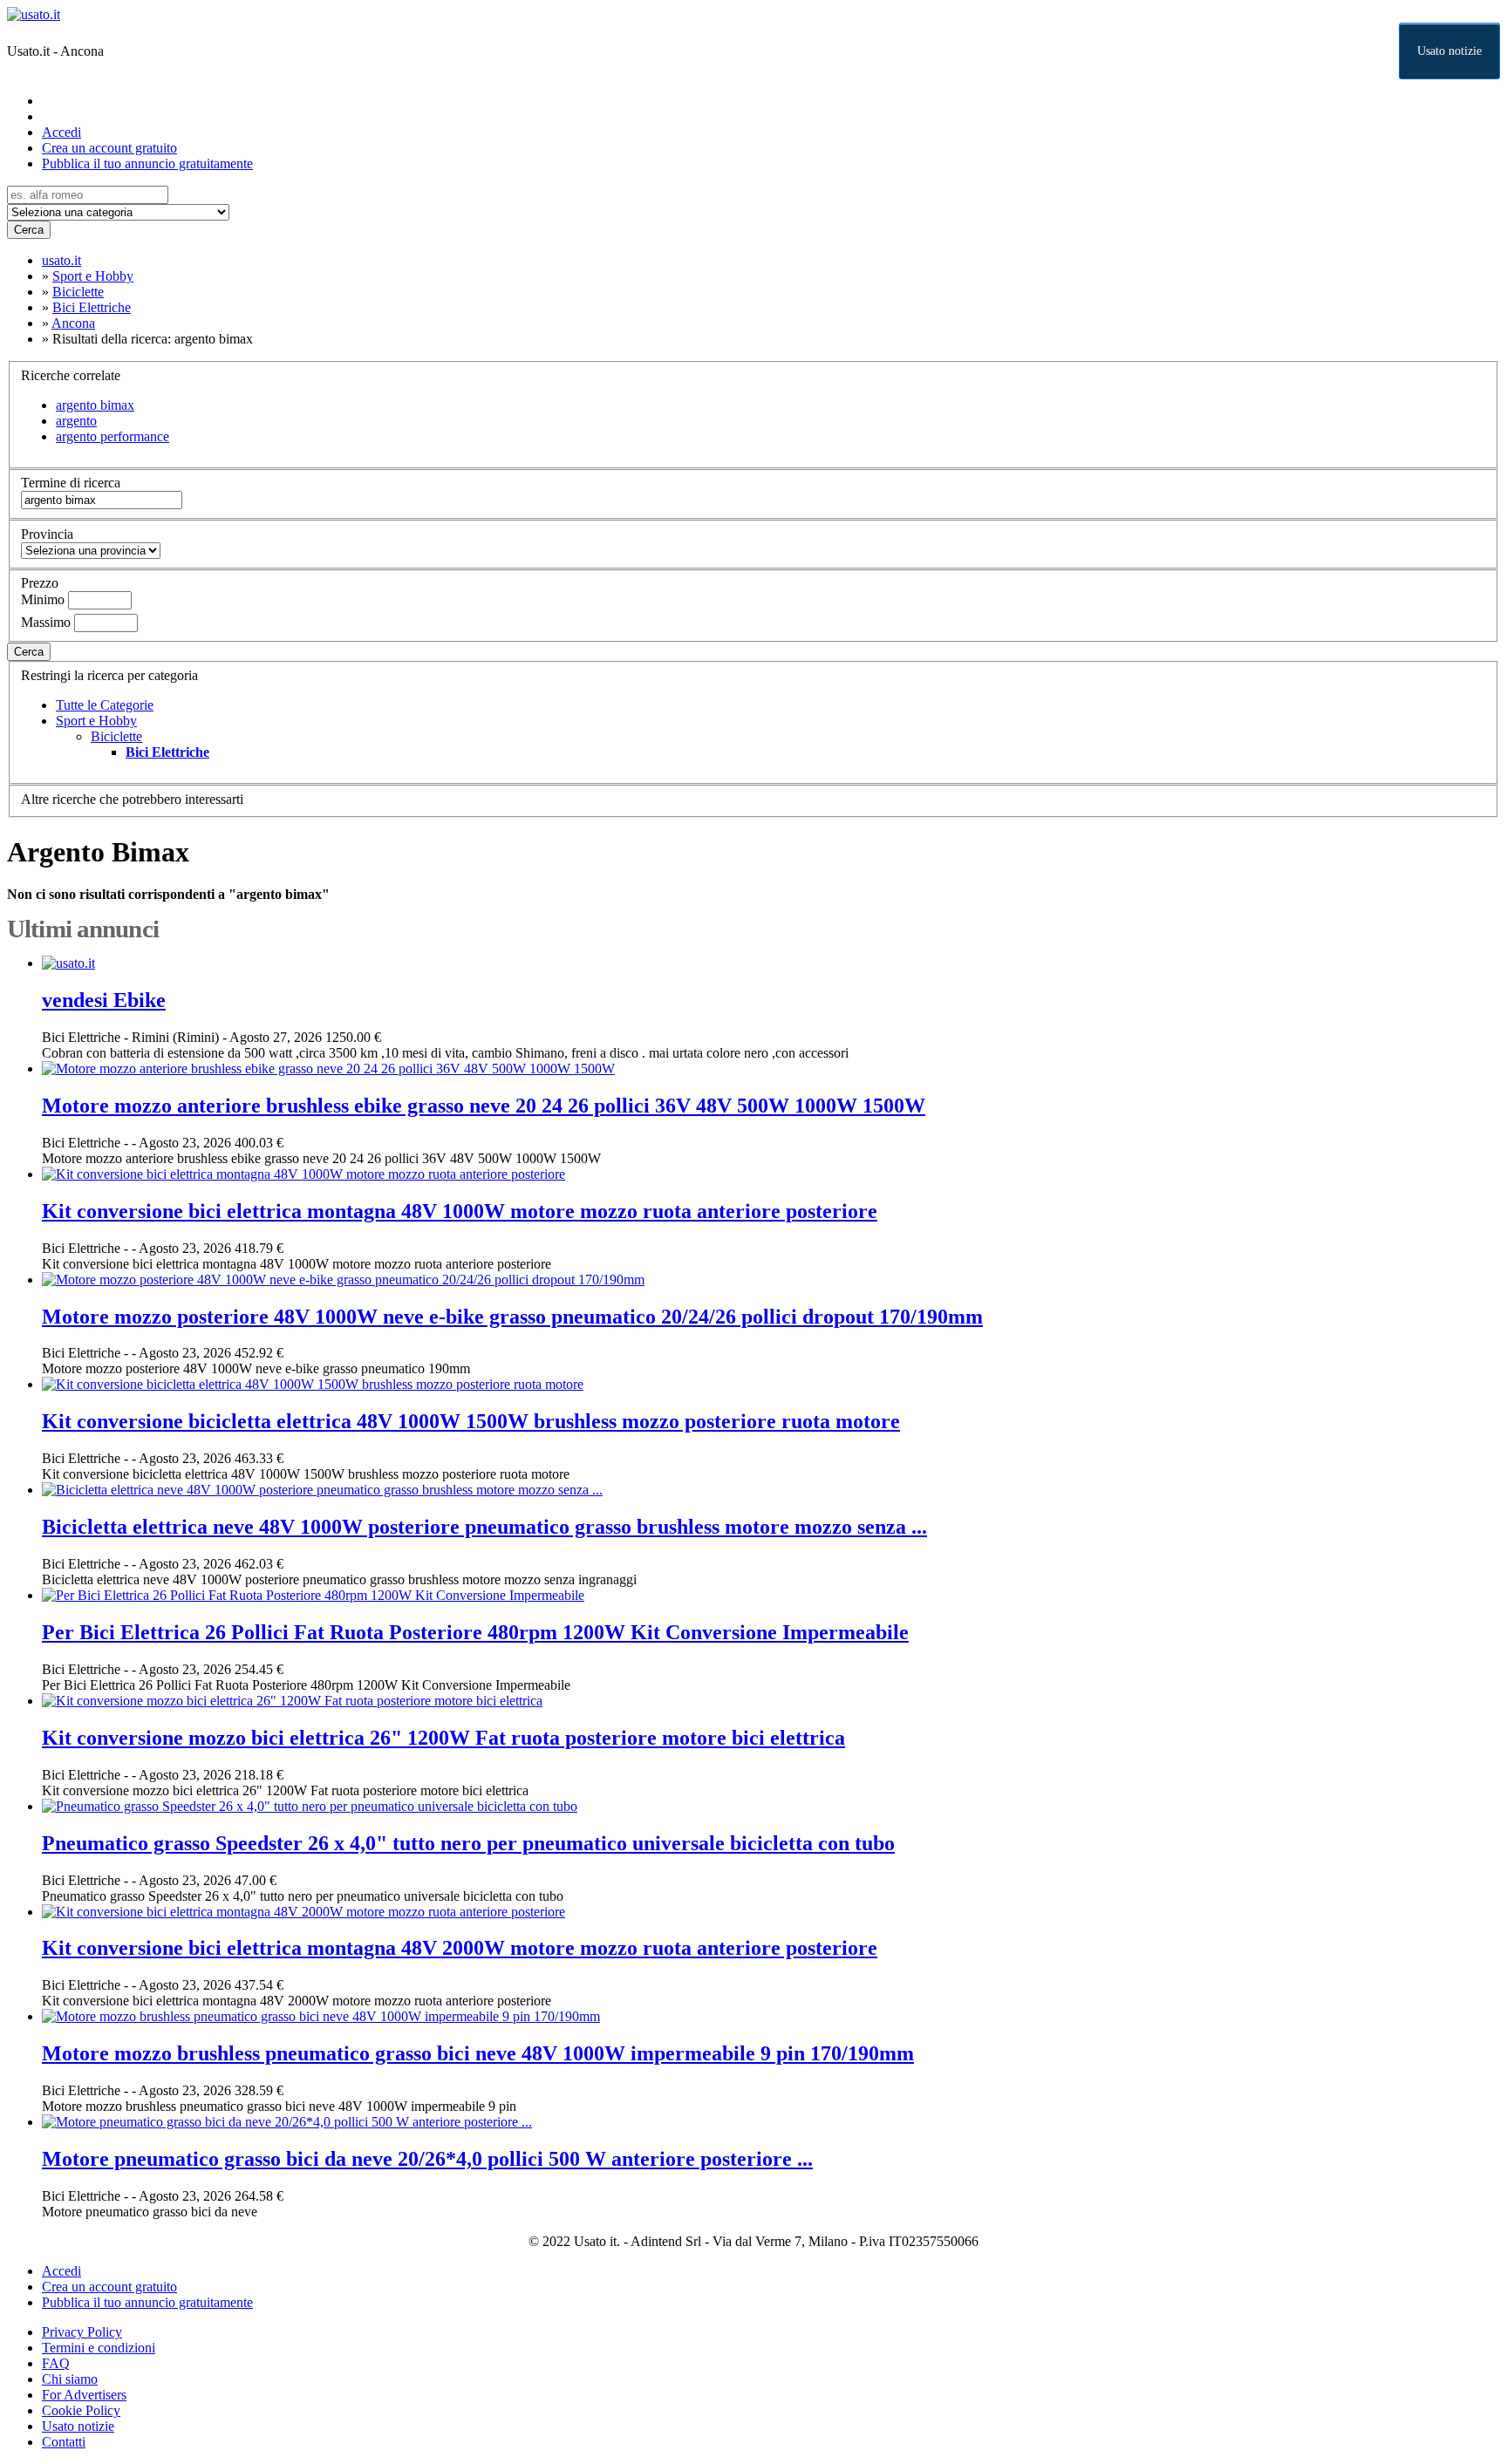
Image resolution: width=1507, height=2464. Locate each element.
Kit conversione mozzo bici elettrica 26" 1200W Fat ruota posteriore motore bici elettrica (443, 1738)
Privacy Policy (82, 2332)
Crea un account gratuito (109, 148)
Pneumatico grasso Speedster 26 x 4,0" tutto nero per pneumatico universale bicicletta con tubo (468, 1843)
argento (76, 421)
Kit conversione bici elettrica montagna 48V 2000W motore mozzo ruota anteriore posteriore (460, 1948)
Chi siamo (70, 2379)
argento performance (113, 436)
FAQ (56, 2363)
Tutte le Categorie (105, 705)
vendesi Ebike (104, 1000)
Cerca (29, 230)
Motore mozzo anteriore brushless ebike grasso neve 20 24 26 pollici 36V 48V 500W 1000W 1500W (484, 1106)
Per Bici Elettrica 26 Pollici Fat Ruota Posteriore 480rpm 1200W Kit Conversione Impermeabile (475, 1632)
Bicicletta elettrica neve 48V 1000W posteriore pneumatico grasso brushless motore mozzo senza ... (484, 1527)
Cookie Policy (81, 2410)
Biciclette (116, 736)
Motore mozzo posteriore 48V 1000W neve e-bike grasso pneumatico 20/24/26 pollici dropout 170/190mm (512, 1317)
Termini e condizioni (99, 2348)
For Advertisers (84, 2395)
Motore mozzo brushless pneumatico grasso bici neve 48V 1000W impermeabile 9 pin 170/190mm (478, 2053)
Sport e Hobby (96, 721)
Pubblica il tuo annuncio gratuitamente (147, 163)
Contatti (64, 2442)
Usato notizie (1449, 51)
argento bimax (95, 405)
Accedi (61, 132)
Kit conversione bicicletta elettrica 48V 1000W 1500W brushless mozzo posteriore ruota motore (471, 1421)
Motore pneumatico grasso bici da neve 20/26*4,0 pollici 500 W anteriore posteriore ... (427, 2159)
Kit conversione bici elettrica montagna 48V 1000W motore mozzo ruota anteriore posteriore (460, 1211)
